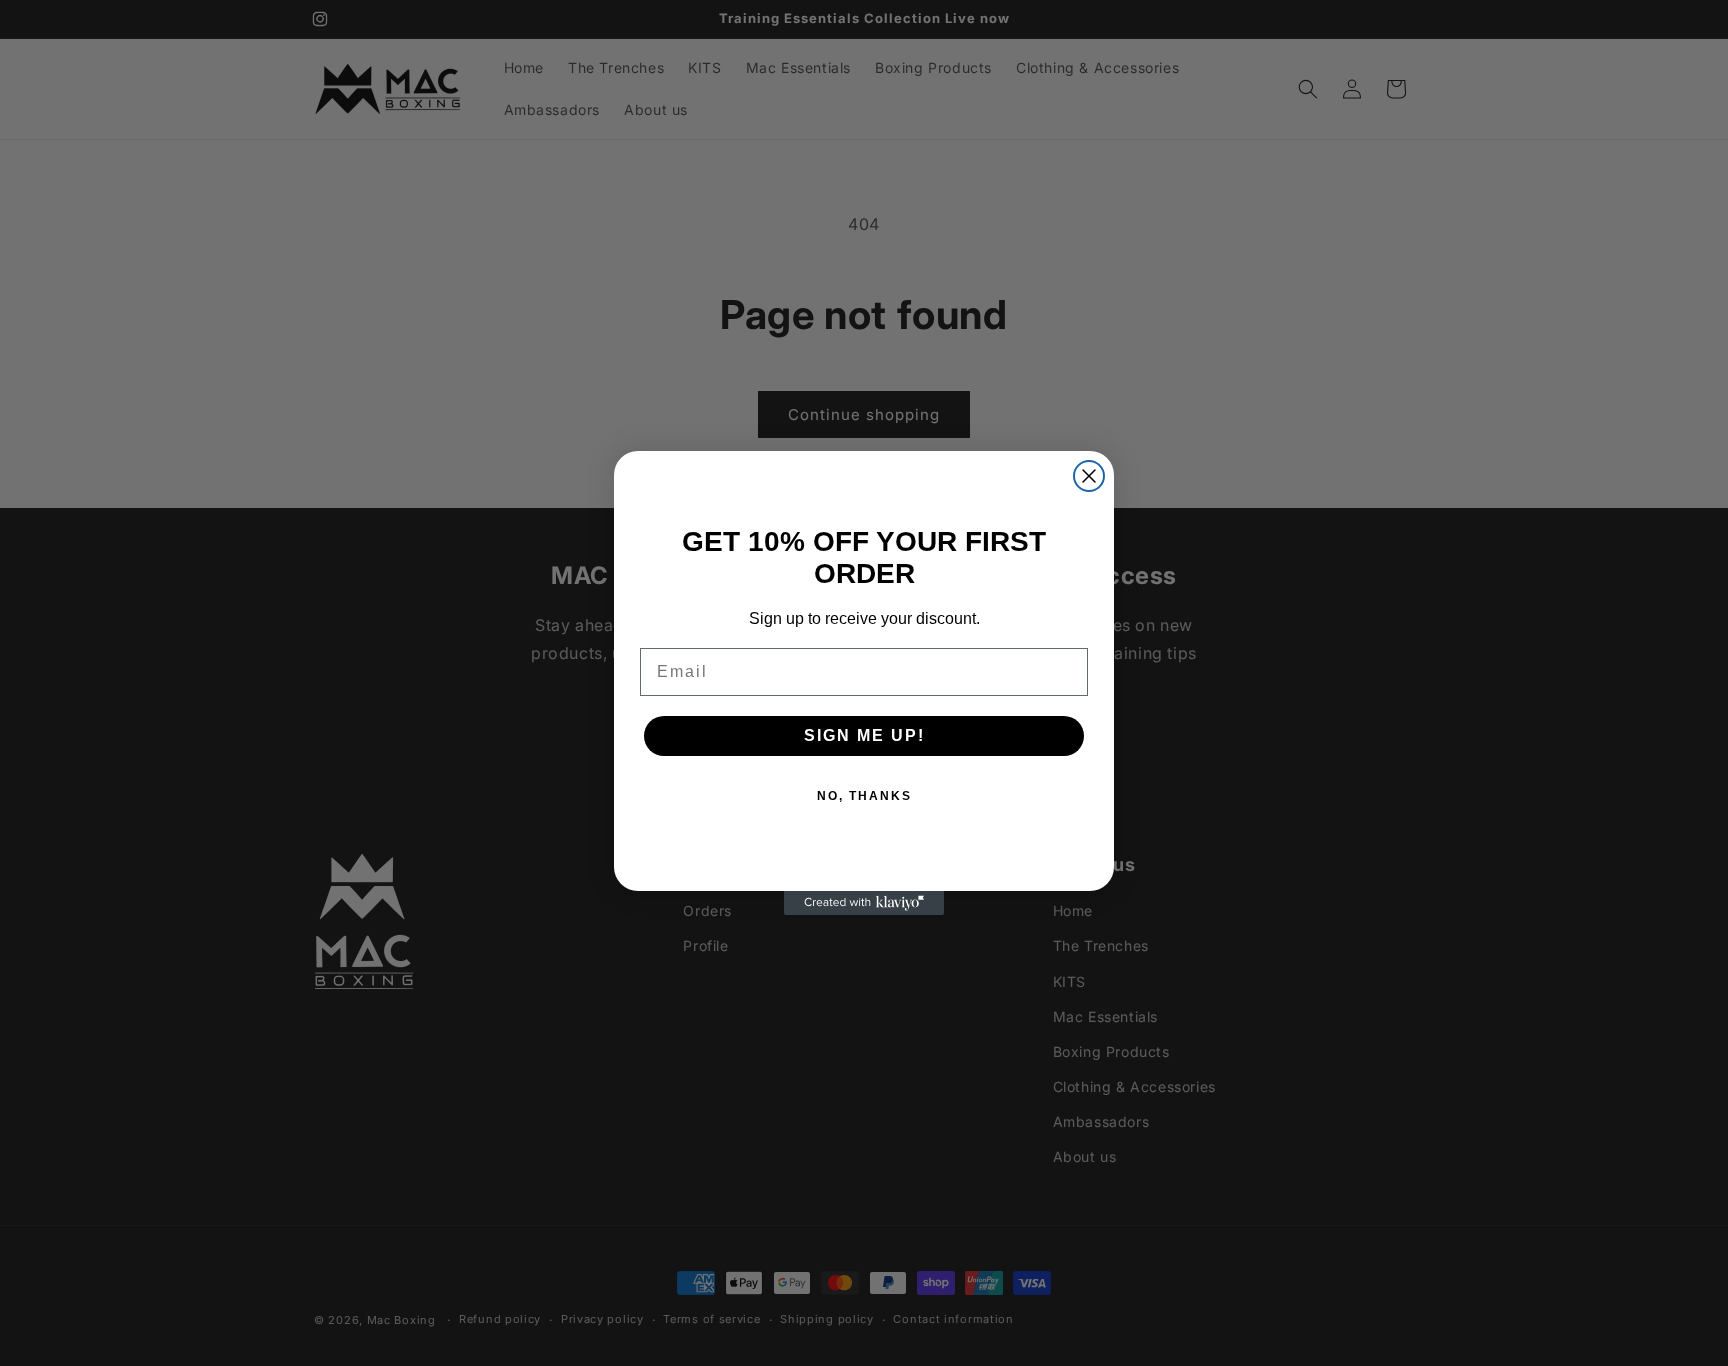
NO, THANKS (864, 796)
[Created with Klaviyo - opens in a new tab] (864, 903)
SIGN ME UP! (864, 735)
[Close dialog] (1089, 476)
